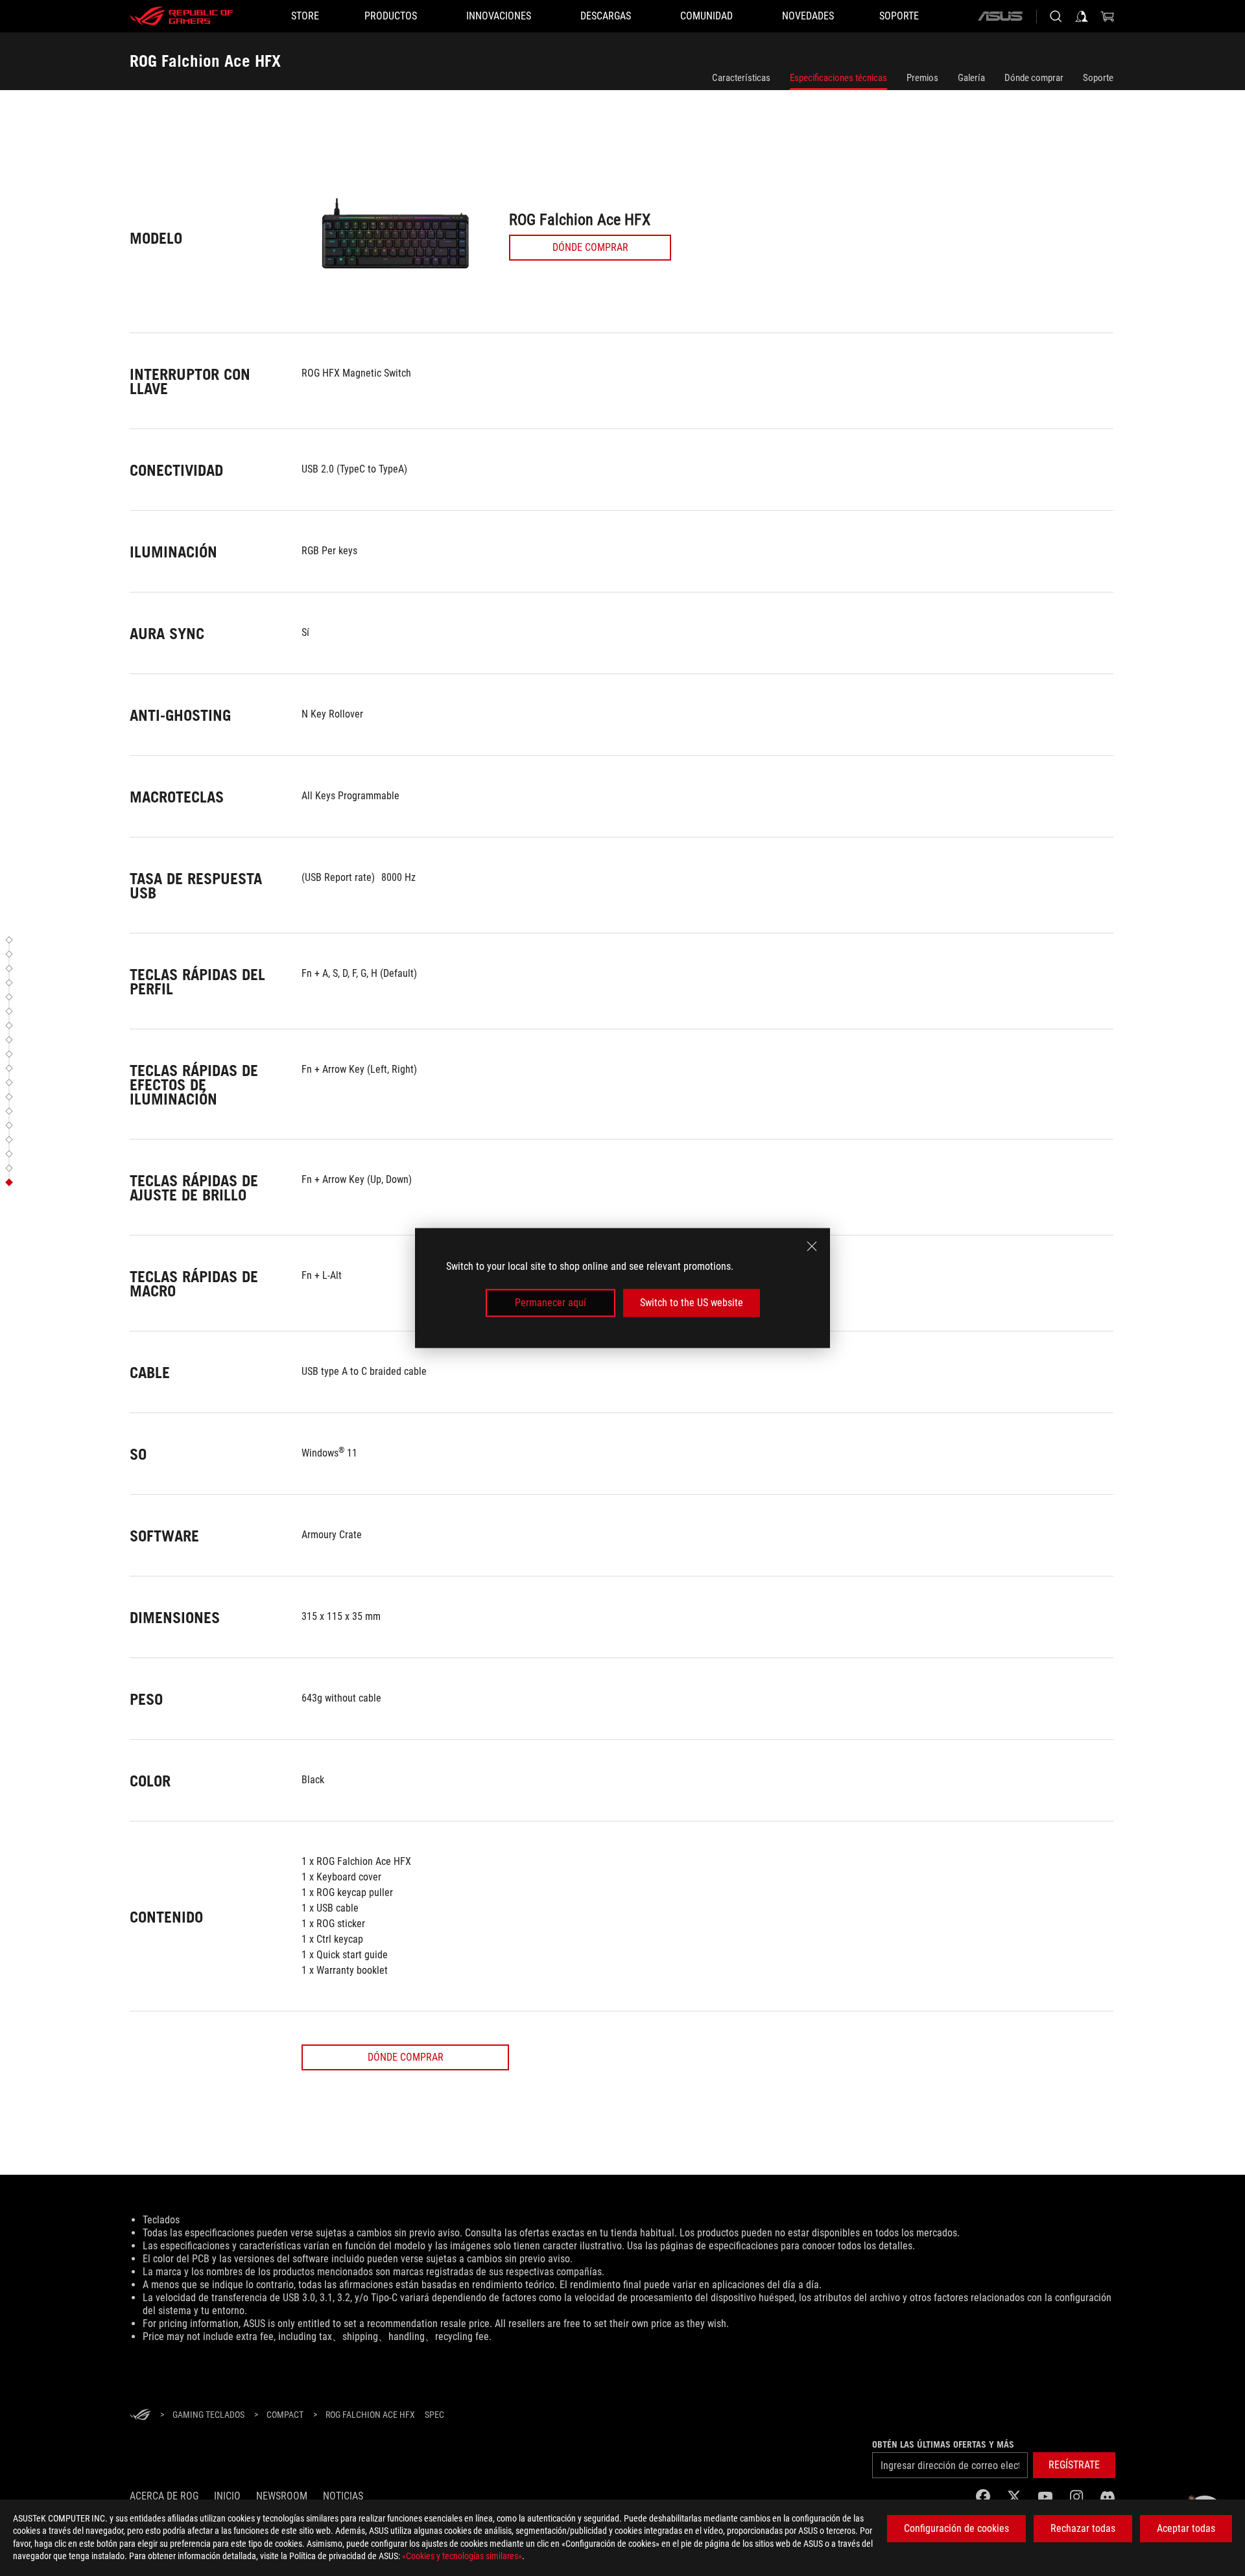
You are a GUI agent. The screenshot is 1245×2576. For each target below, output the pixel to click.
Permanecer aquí (551, 1303)
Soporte (1098, 78)
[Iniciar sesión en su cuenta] (1082, 16)
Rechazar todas (1083, 2528)
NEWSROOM (282, 2496)
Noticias (343, 2496)
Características (741, 78)
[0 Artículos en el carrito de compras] (1108, 16)
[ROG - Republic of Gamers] (182, 16)
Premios (922, 78)
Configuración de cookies (956, 2528)
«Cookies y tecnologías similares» (462, 2556)
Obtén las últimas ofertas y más (943, 2444)
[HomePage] (140, 2416)
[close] (812, 1247)
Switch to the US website (692, 1303)
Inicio (227, 2496)
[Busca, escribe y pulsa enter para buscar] (1056, 16)
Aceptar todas (1186, 2528)
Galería (971, 78)
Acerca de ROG (164, 2496)
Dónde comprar (1034, 78)
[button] (11, 940)
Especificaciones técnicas (838, 78)
